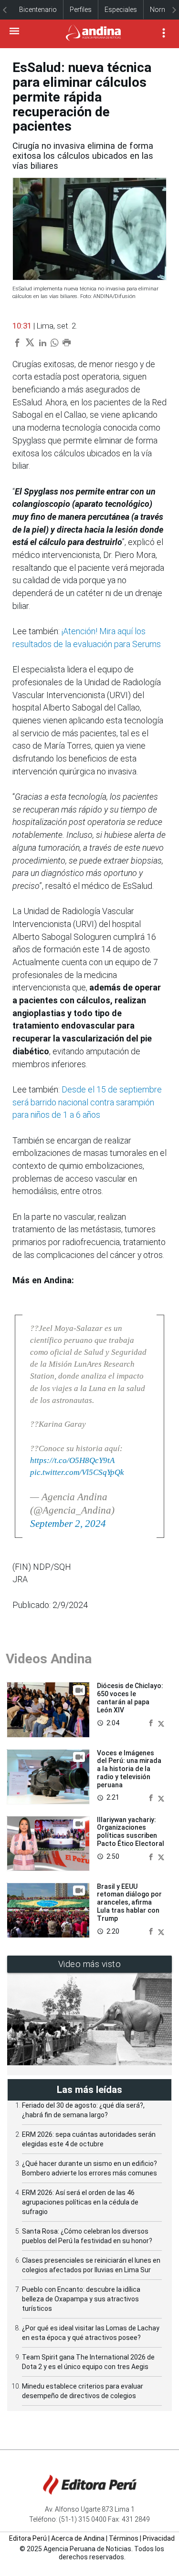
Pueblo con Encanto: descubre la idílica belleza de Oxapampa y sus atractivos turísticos (81, 2299)
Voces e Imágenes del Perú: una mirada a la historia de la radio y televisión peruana (129, 1769)
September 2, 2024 (68, 1524)
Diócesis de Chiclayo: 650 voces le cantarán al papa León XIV (130, 1698)
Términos (124, 2538)
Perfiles (81, 10)
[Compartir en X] (161, 1723)
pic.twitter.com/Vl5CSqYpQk (77, 1472)
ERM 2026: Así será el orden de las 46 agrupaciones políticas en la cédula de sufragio (80, 2202)
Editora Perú (28, 2538)
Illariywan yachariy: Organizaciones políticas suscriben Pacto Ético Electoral (131, 1832)
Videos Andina (49, 1659)
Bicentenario (38, 10)
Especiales (121, 10)
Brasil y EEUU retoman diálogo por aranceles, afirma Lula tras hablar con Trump (129, 1902)
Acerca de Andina (78, 2538)
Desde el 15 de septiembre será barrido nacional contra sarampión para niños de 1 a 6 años (87, 1102)
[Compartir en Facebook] (152, 1723)
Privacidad (159, 2538)
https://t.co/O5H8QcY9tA (72, 1460)
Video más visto (90, 1964)
